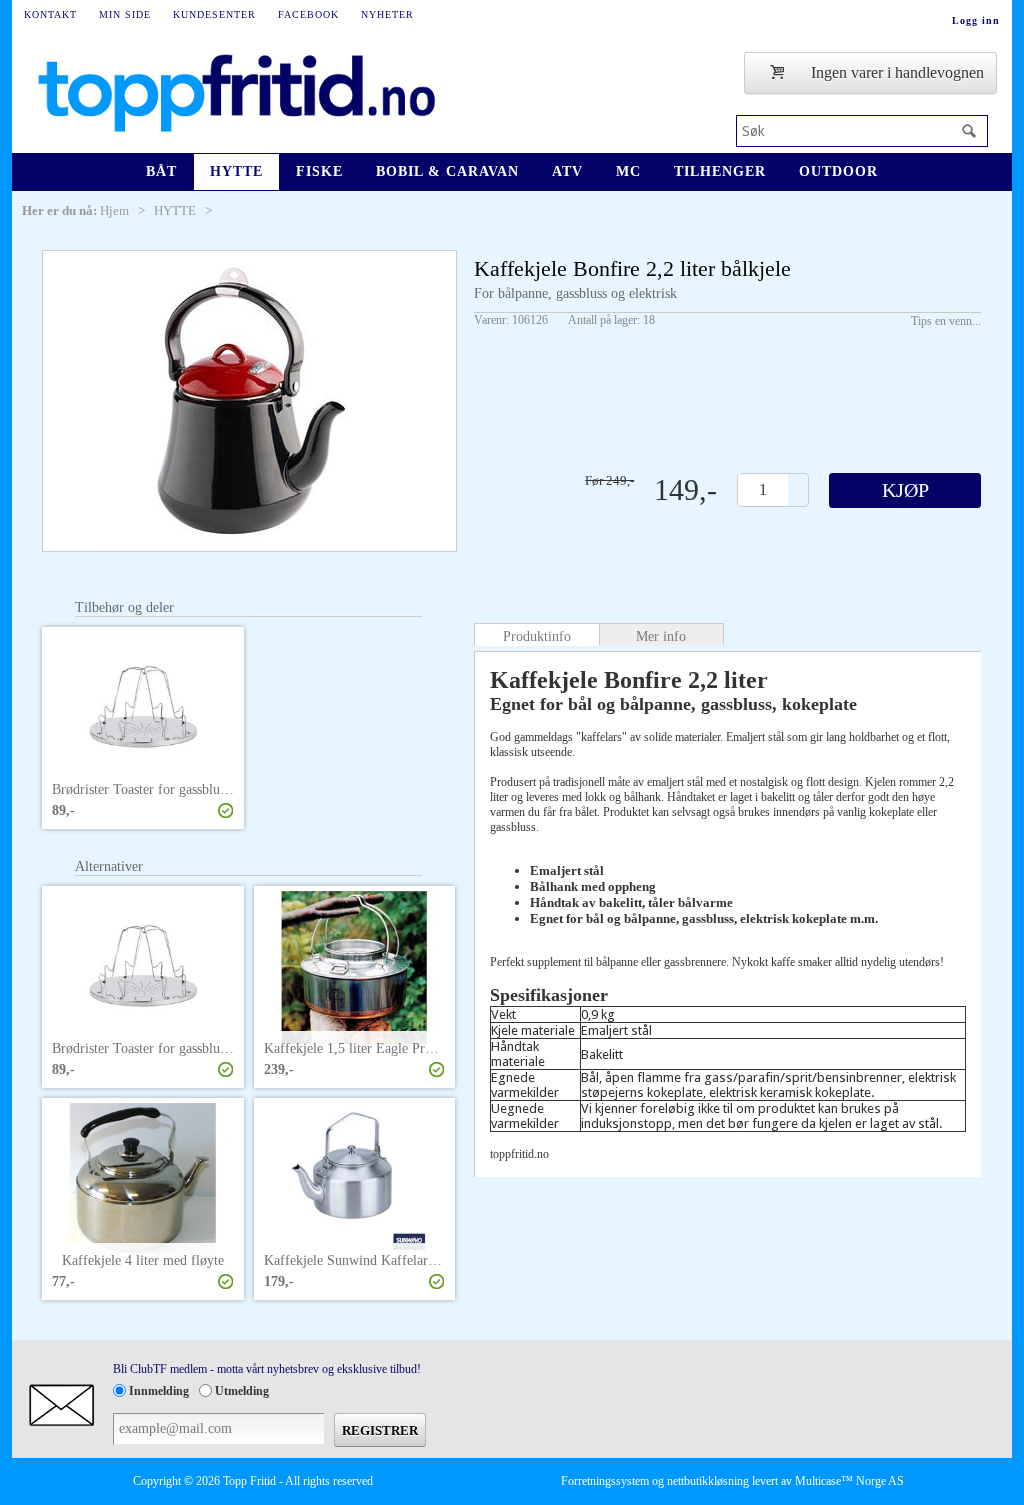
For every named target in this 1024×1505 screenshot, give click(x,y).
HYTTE (236, 171)
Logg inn (976, 20)
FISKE (319, 171)
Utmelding (242, 1391)
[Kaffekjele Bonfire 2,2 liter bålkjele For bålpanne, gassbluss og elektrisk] (249, 401)
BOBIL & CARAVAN (447, 171)
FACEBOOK (308, 14)
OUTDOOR (838, 171)
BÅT (161, 171)
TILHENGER (720, 171)
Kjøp (905, 490)
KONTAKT (50, 14)
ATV (567, 171)
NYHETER (387, 14)
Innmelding (159, 1391)
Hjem (114, 210)
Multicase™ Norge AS (849, 1481)
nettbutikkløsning (708, 1481)
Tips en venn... (946, 321)
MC (628, 171)
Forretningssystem (605, 1481)
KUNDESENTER (214, 14)
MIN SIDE (125, 14)
